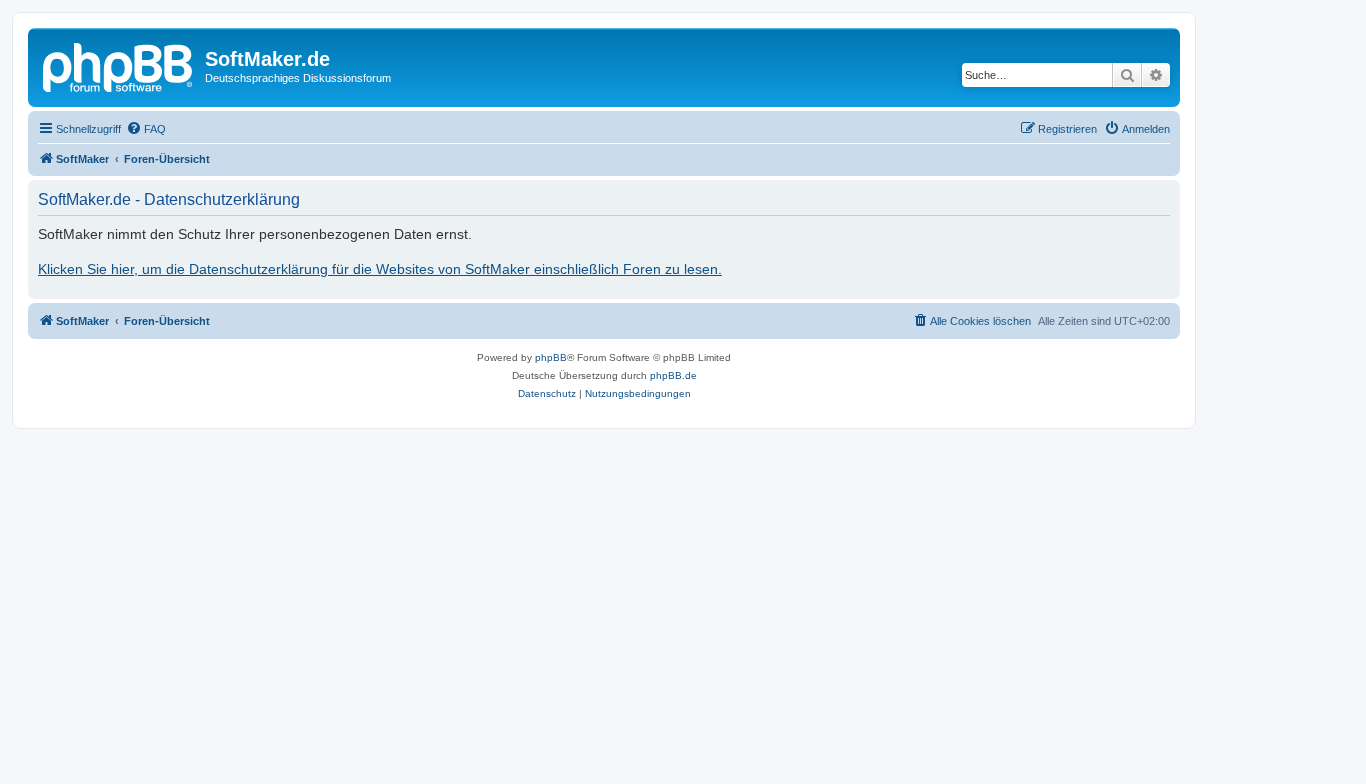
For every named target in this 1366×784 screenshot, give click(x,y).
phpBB (551, 357)
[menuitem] (146, 129)
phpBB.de (673, 375)
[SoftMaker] (119, 65)
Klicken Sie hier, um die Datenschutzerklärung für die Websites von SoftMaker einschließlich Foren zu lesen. (380, 269)
